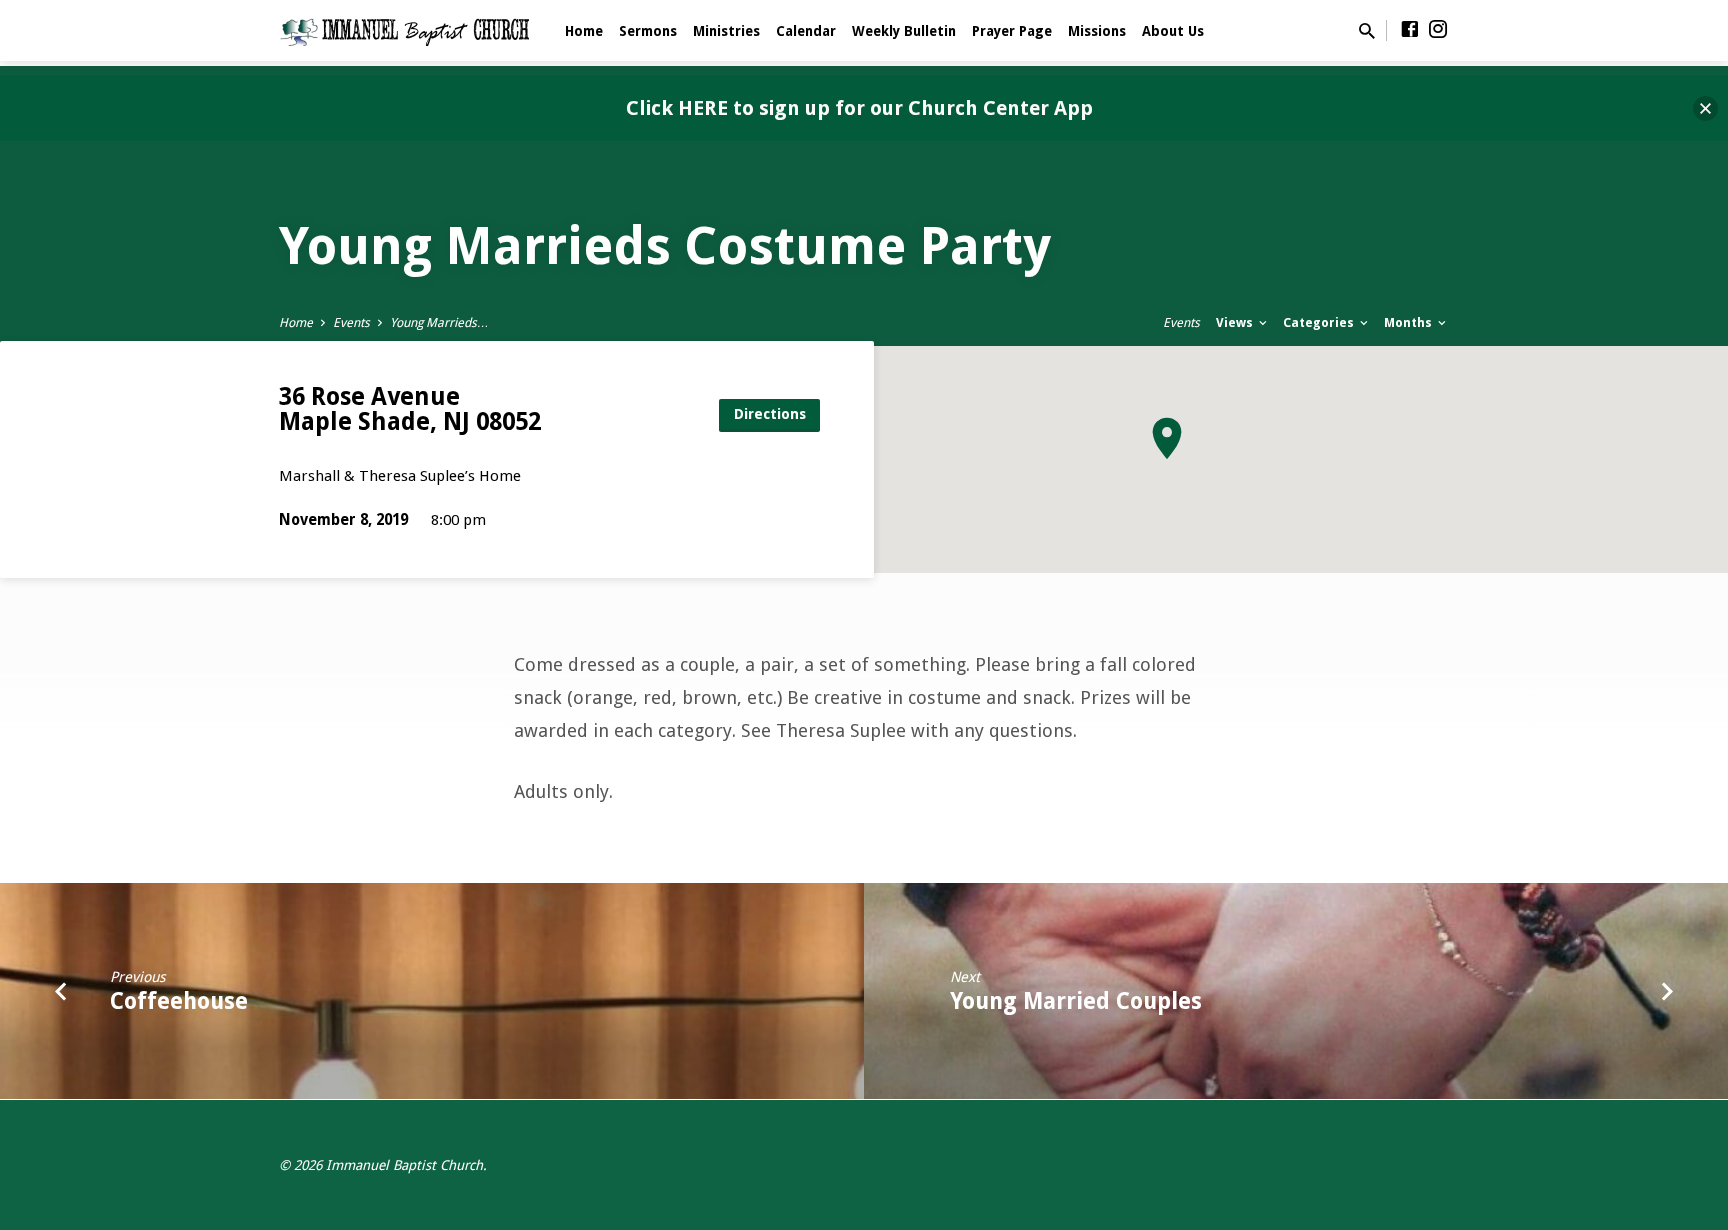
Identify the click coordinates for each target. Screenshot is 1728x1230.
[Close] (1705, 108)
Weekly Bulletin (904, 31)
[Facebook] (1410, 29)
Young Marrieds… (439, 322)
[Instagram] (1438, 29)
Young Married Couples (1076, 1001)
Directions (770, 414)
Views (1236, 322)
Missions (1097, 31)
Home (584, 31)
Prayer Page (1012, 31)
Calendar (806, 31)
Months (1409, 322)
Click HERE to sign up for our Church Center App (859, 108)
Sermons (648, 31)
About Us (1173, 31)
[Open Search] (1367, 31)
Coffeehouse (179, 1001)
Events (351, 322)
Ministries (726, 31)
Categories (1320, 322)
